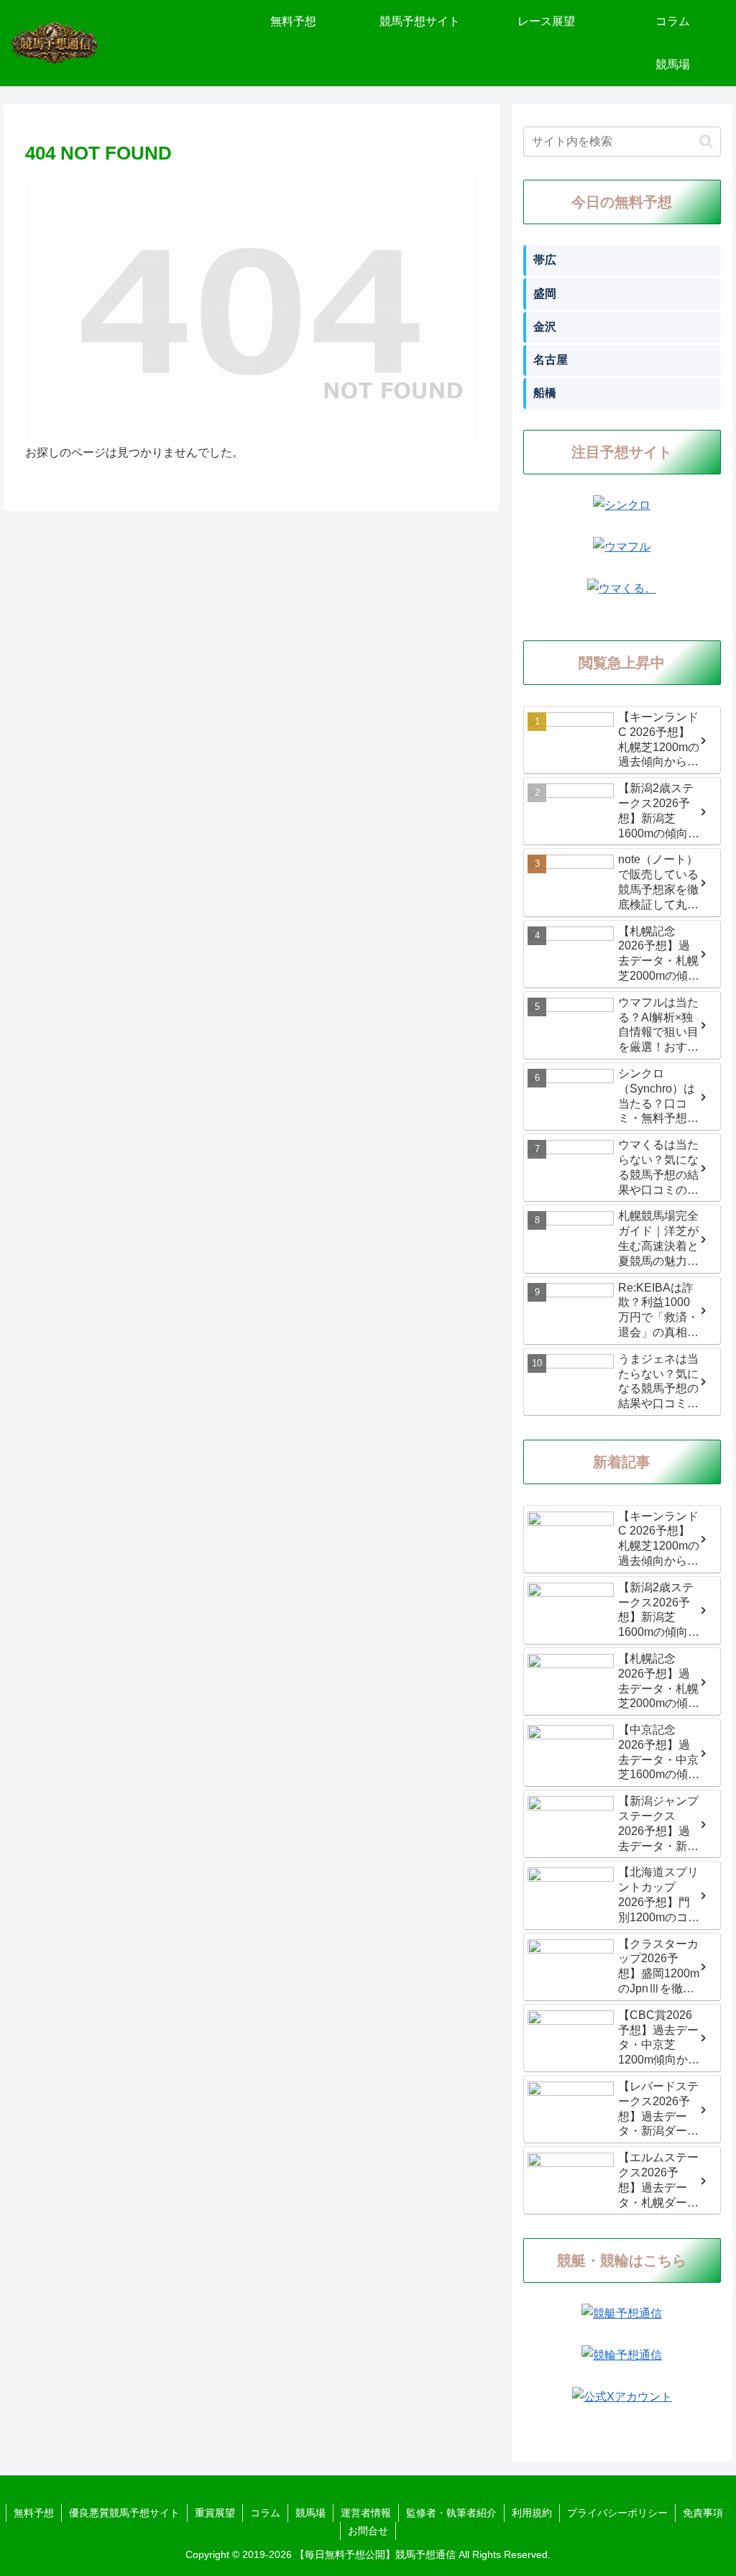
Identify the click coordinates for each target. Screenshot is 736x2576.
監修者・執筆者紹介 (451, 2513)
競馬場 (310, 2513)
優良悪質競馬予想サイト (124, 2513)
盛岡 (545, 294)
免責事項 (703, 2513)
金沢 (545, 327)
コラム (265, 2513)
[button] (706, 141)
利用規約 (532, 2513)
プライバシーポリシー (617, 2513)
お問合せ (368, 2531)
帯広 (545, 260)
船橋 (545, 393)
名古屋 (551, 360)
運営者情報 (366, 2513)
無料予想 (34, 2513)
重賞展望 (215, 2513)
